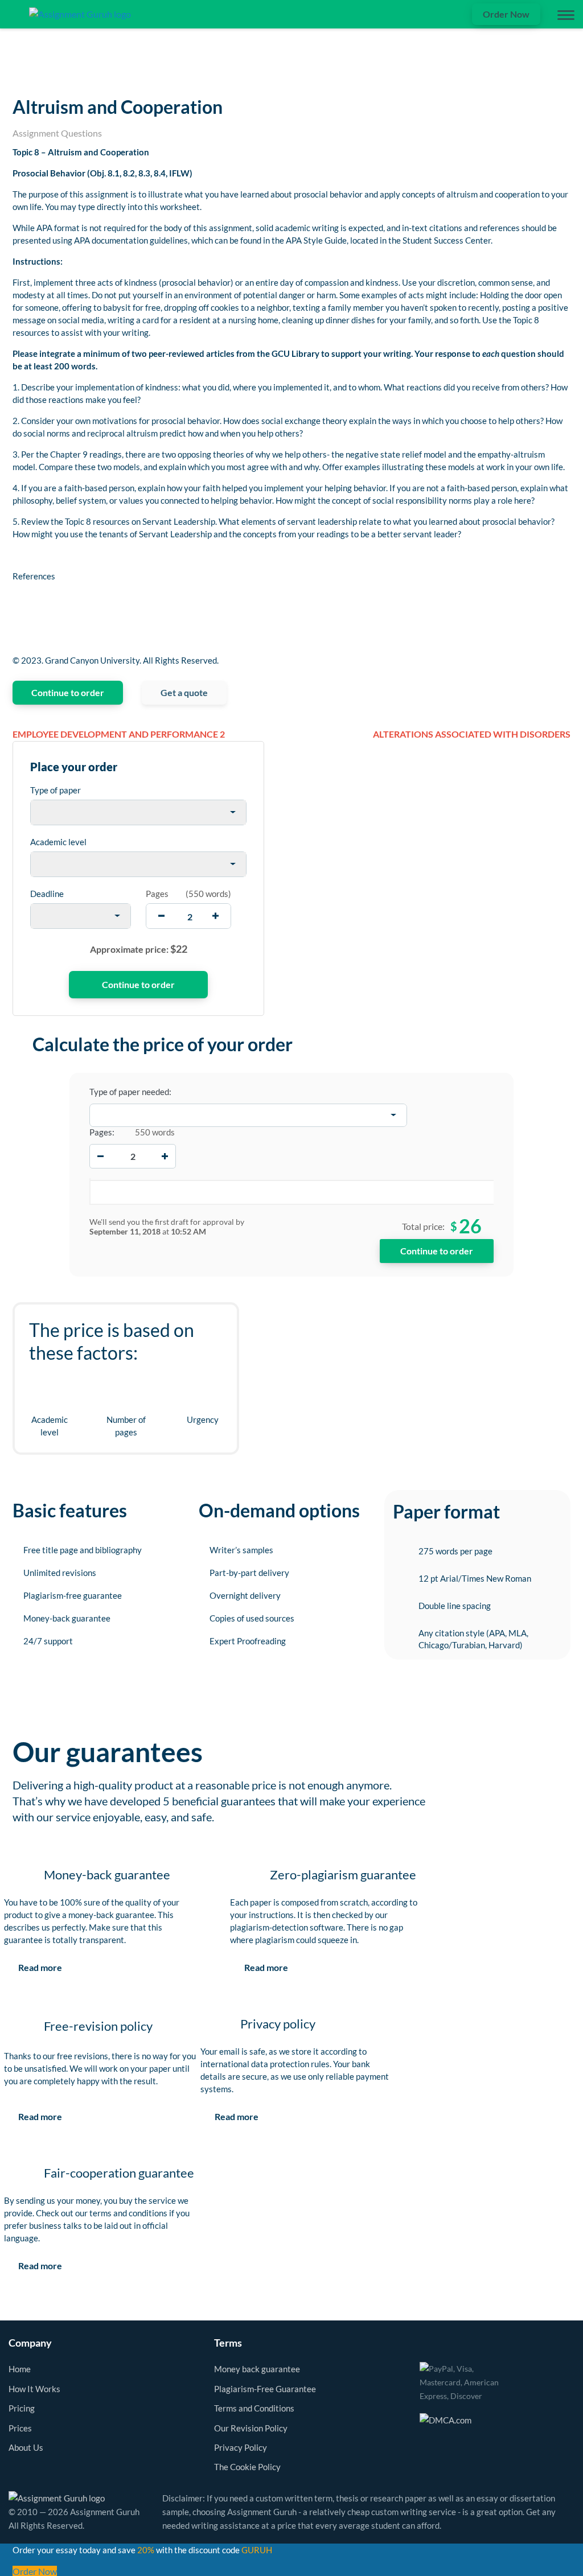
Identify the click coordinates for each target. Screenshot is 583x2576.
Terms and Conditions (254, 2408)
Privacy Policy (241, 2447)
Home (20, 2369)
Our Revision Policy (251, 2428)
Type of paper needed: (130, 1092)
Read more (40, 1967)
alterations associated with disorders (472, 734)
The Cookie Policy (247, 2467)
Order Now (506, 14)
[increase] (215, 916)
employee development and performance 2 (119, 734)
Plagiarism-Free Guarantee (265, 2389)
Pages (157, 894)
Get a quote (184, 692)
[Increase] (165, 1156)
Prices (20, 2428)
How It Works (34, 2389)
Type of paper (56, 790)
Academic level (58, 842)
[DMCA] (446, 2418)
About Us (26, 2447)
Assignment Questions (57, 133)
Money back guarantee (257, 2369)
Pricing (22, 2408)
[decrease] (161, 916)
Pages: (102, 1132)
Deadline (47, 894)
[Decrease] (100, 1156)
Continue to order (68, 692)
